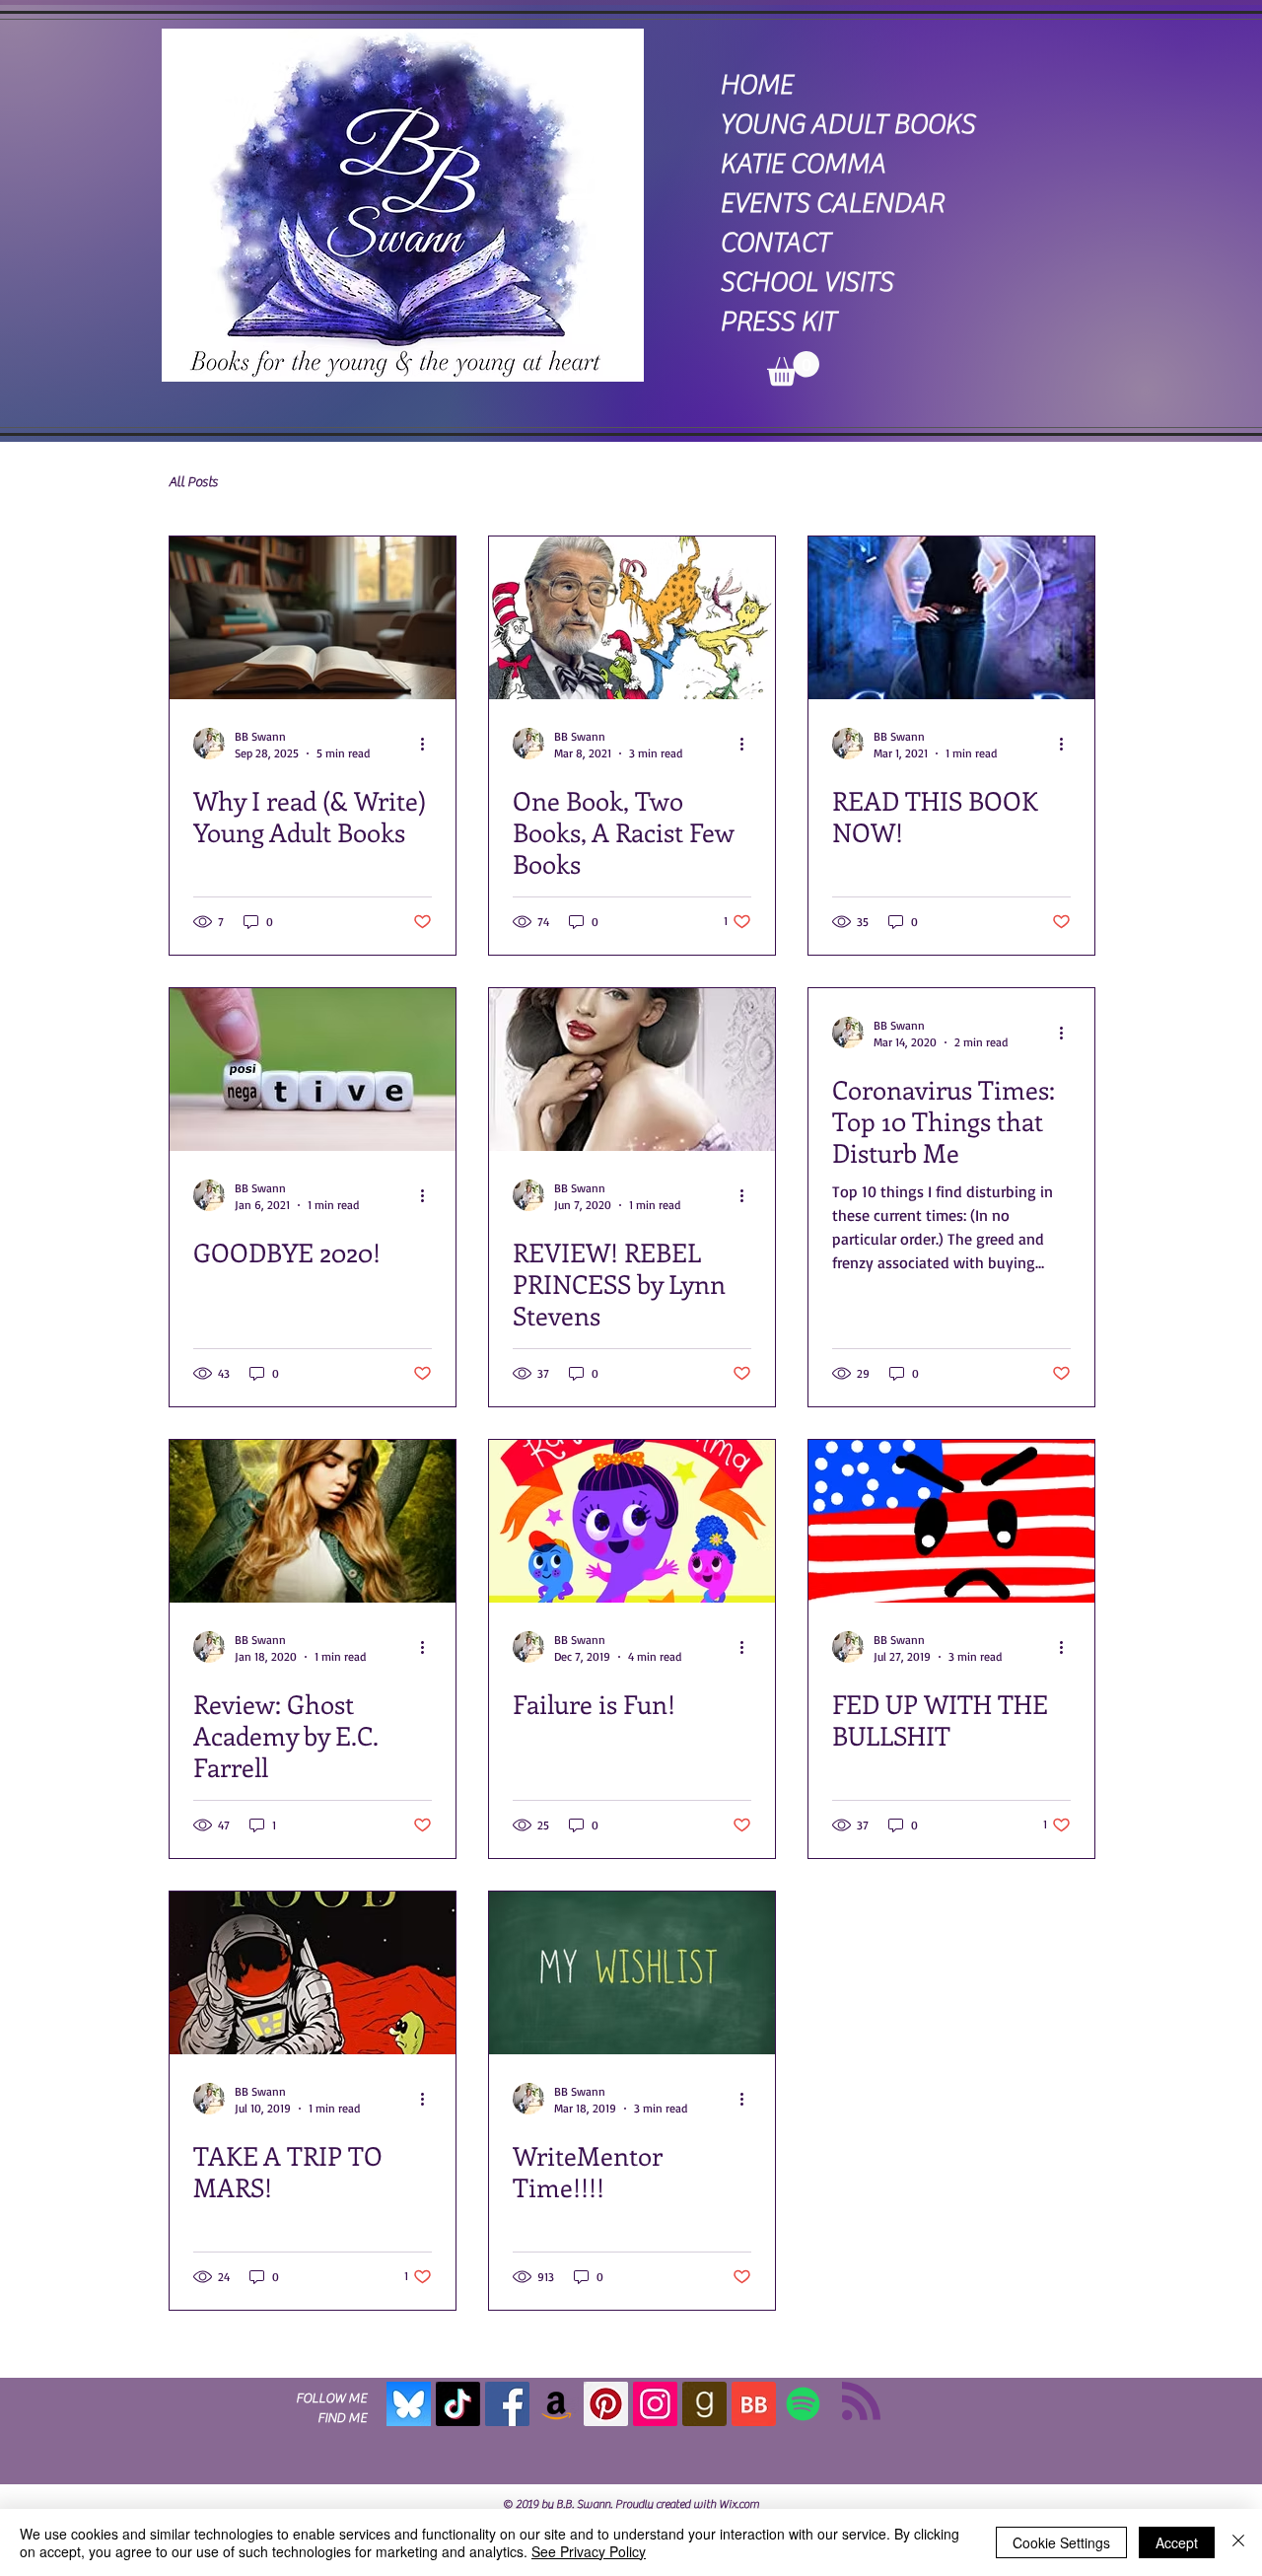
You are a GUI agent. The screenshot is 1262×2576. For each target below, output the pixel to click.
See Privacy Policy (589, 2551)
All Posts (193, 482)
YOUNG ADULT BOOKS (847, 124)
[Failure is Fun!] (632, 1521)
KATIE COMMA (803, 164)
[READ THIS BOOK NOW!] (951, 618)
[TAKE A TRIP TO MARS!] (313, 1973)
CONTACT (775, 243)
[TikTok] (458, 2404)
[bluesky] (409, 2404)
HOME (756, 85)
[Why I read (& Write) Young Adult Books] (313, 618)
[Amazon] (557, 2404)
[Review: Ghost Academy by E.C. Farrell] (313, 1521)
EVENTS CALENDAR (832, 203)
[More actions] (429, 744)
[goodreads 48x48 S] (704, 2404)
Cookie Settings (1061, 2542)
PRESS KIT (778, 322)
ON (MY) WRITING (491, 482)
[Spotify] (803, 2404)
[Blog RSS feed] (861, 2402)
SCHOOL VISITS (806, 282)
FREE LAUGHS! (622, 482)
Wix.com (739, 2504)
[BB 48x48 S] (754, 2404)
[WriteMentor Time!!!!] (632, 1973)
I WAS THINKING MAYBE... (329, 482)
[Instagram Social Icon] (655, 2404)
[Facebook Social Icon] (507, 2404)
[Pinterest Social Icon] (606, 2404)
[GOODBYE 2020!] (313, 1070)
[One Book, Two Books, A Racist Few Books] (632, 618)
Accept (1177, 2542)
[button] (793, 368)
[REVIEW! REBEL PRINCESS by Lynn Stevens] (632, 1070)
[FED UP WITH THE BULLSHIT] (951, 1521)
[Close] (1238, 2542)
